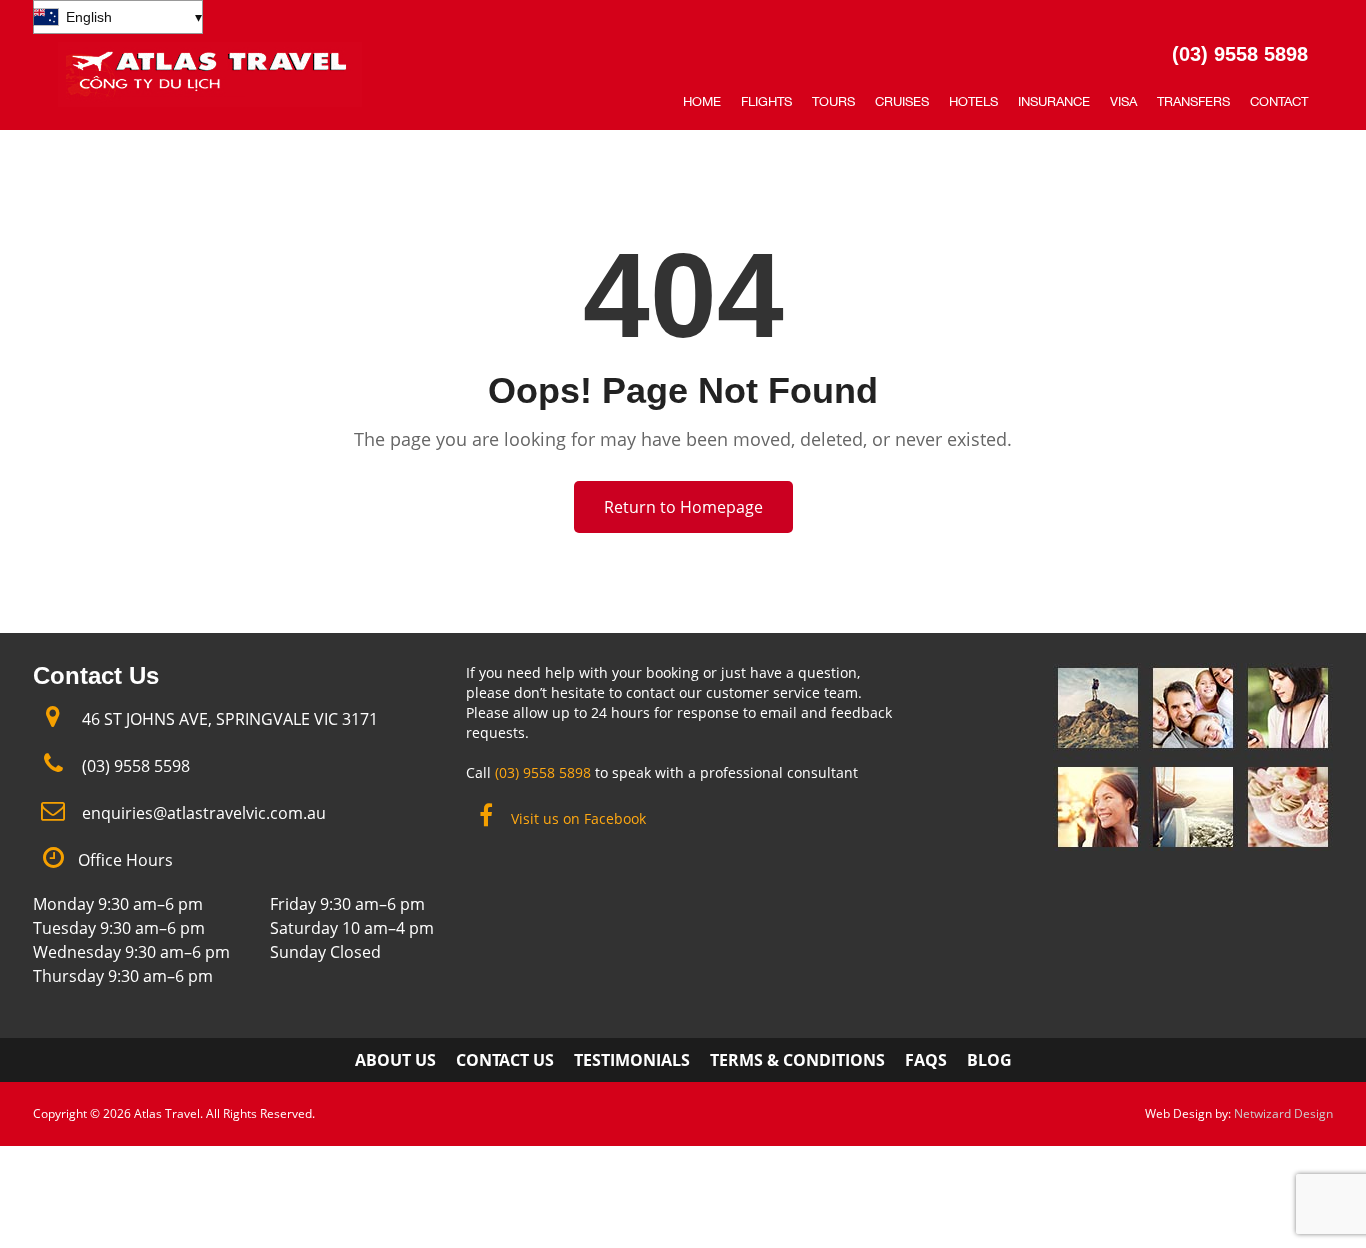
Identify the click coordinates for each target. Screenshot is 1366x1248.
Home (702, 101)
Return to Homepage (683, 507)
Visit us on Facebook (578, 818)
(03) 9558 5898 (1240, 54)
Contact (1279, 101)
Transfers (1193, 101)
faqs (926, 1060)
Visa (1123, 101)
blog (989, 1060)
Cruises (902, 101)
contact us (505, 1060)
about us (395, 1060)
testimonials (632, 1060)
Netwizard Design (1283, 1113)
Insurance (1054, 101)
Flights (766, 101)
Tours (833, 101)
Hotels (973, 101)
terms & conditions (797, 1060)
